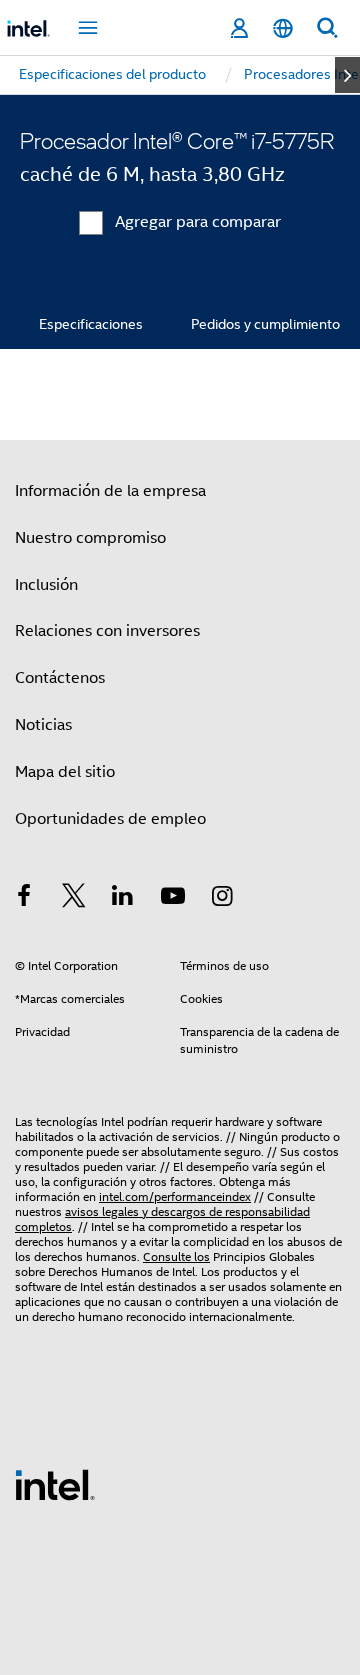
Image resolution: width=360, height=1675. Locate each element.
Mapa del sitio (65, 772)
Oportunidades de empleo (110, 819)
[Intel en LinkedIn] (123, 899)
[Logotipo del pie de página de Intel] (55, 1484)
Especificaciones (91, 324)
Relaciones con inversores (107, 631)
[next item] (347, 75)
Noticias (43, 725)
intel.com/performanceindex (175, 1196)
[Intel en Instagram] (222, 899)
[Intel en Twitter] (74, 899)
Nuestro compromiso (90, 538)
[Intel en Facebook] (24, 899)
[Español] (283, 28)
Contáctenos (60, 678)
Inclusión (46, 585)
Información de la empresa (110, 491)
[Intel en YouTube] (173, 899)
